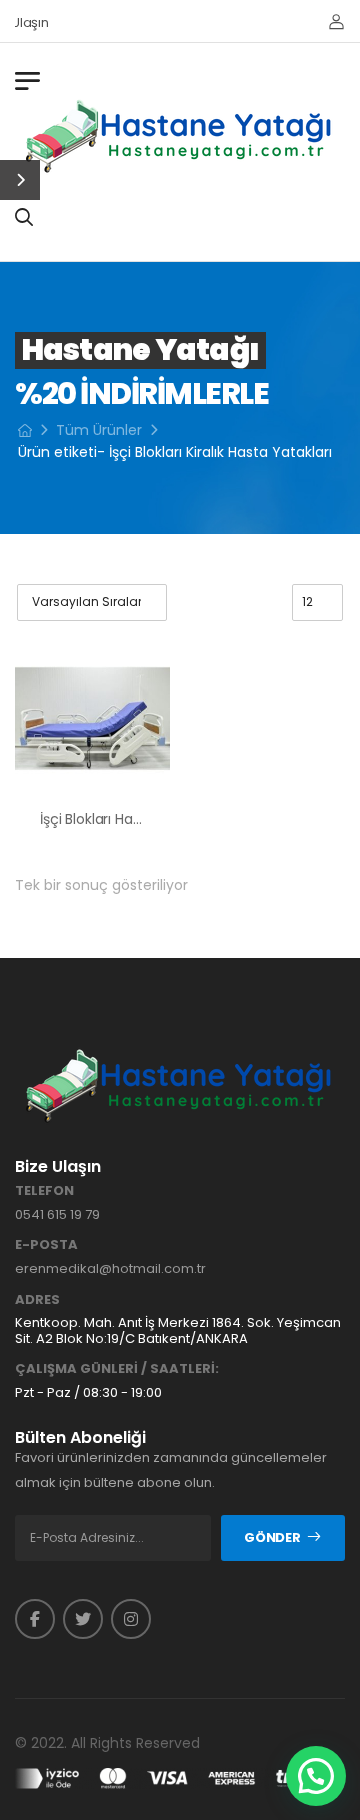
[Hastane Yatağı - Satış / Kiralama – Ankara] (180, 136)
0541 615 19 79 (57, 1214)
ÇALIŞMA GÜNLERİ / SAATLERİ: (117, 1369)
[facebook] (35, 1619)
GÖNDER (272, 1537)
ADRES (37, 1300)
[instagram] (131, 1619)
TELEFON (44, 1191)
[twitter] (83, 1619)
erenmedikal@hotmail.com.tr (110, 1268)
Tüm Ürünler (99, 430)
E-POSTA (46, 1245)
